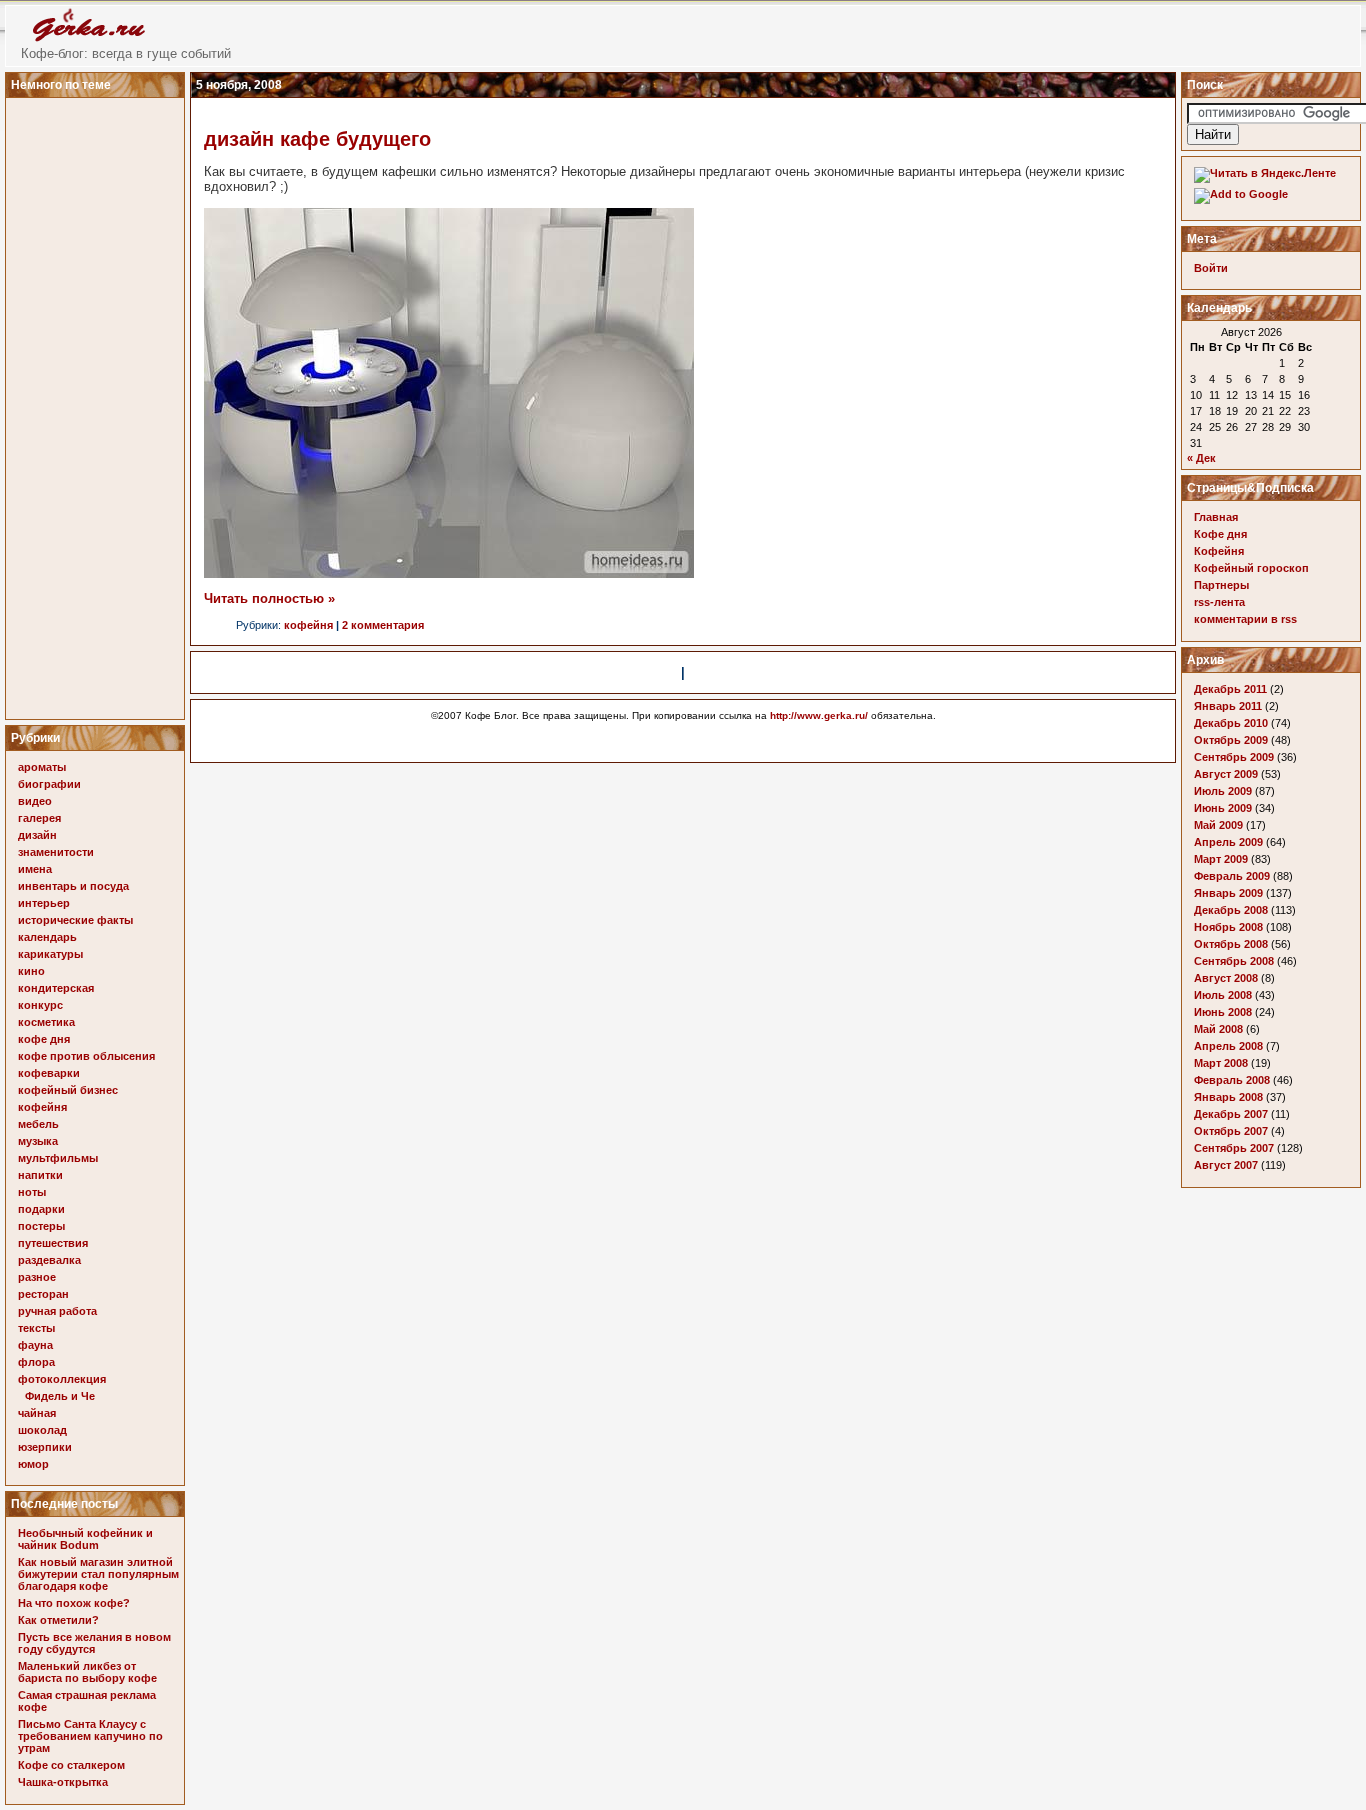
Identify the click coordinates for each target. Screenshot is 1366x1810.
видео (35, 801)
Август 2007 (1226, 1165)
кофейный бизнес (68, 1090)
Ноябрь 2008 (1228, 927)
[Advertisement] (98, 403)
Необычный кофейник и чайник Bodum (85, 1539)
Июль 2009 (1223, 791)
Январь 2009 (1228, 893)
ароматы (42, 767)
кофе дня (44, 1039)
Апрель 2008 (1228, 1046)
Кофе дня (1220, 534)
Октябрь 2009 (1231, 740)
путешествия (53, 1243)
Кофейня (1219, 551)
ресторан (43, 1294)
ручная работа (57, 1311)
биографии (49, 784)
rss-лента (1219, 602)
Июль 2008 (1223, 995)
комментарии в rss (1245, 619)
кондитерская (56, 988)
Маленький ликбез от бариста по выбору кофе (87, 1672)
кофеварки (49, 1073)
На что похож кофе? (74, 1603)
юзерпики (45, 1447)
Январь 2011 (1228, 706)
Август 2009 (1226, 774)
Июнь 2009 (1223, 808)
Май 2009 (1218, 825)
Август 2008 (1226, 978)
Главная (1216, 517)
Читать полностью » (269, 598)
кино (31, 971)
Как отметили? (58, 1620)
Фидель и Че (60, 1396)
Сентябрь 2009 (1234, 757)
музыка (38, 1141)
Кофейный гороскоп (1251, 568)
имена (35, 869)
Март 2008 (1221, 1063)
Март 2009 (1221, 859)
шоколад (42, 1430)
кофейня (42, 1107)
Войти (1211, 268)
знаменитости (56, 852)
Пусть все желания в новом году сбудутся (94, 1643)
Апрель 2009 (1228, 842)
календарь (47, 937)
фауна (35, 1345)
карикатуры (50, 954)
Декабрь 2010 (1231, 723)
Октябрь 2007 (1231, 1131)
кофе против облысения (86, 1056)
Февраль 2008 (1232, 1080)
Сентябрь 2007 (1234, 1148)
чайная (37, 1413)
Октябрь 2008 (1231, 944)
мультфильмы (58, 1158)
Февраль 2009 (1232, 876)
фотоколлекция (62, 1379)
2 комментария (383, 625)
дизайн (37, 835)
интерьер (44, 903)
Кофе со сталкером (71, 1765)
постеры (41, 1226)
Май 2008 (1218, 1029)
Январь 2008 (1228, 1097)
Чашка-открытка (63, 1782)
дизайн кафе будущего (317, 139)
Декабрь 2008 (1231, 910)
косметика (46, 1022)
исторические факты (75, 920)
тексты (36, 1328)
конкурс (40, 1005)
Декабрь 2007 (1231, 1114)
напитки (40, 1175)
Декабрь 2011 (1230, 689)
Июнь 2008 (1223, 1012)
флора (36, 1362)
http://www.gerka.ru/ (819, 715)
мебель (38, 1124)
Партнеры (1221, 585)
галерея (39, 818)
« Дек (1201, 458)
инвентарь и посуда (73, 886)
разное (37, 1277)
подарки (41, 1209)
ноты (32, 1192)
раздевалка (49, 1260)
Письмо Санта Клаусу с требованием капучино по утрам (90, 1736)
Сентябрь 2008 (1234, 961)
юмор (33, 1464)
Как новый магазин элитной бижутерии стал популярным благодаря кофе (98, 1574)
